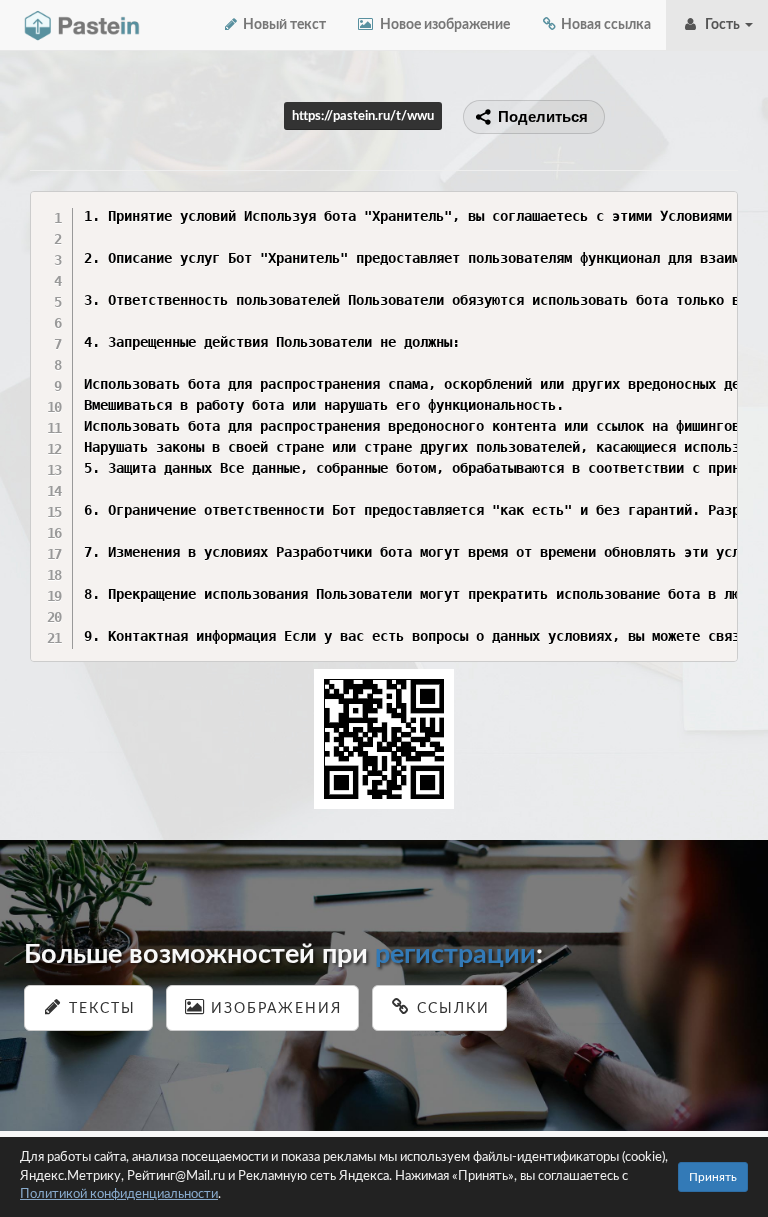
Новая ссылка (604, 25)
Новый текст (283, 25)
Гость (721, 25)
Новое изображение (442, 25)
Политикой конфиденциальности (119, 1194)
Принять (713, 1177)
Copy (717, 205)
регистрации (455, 954)
